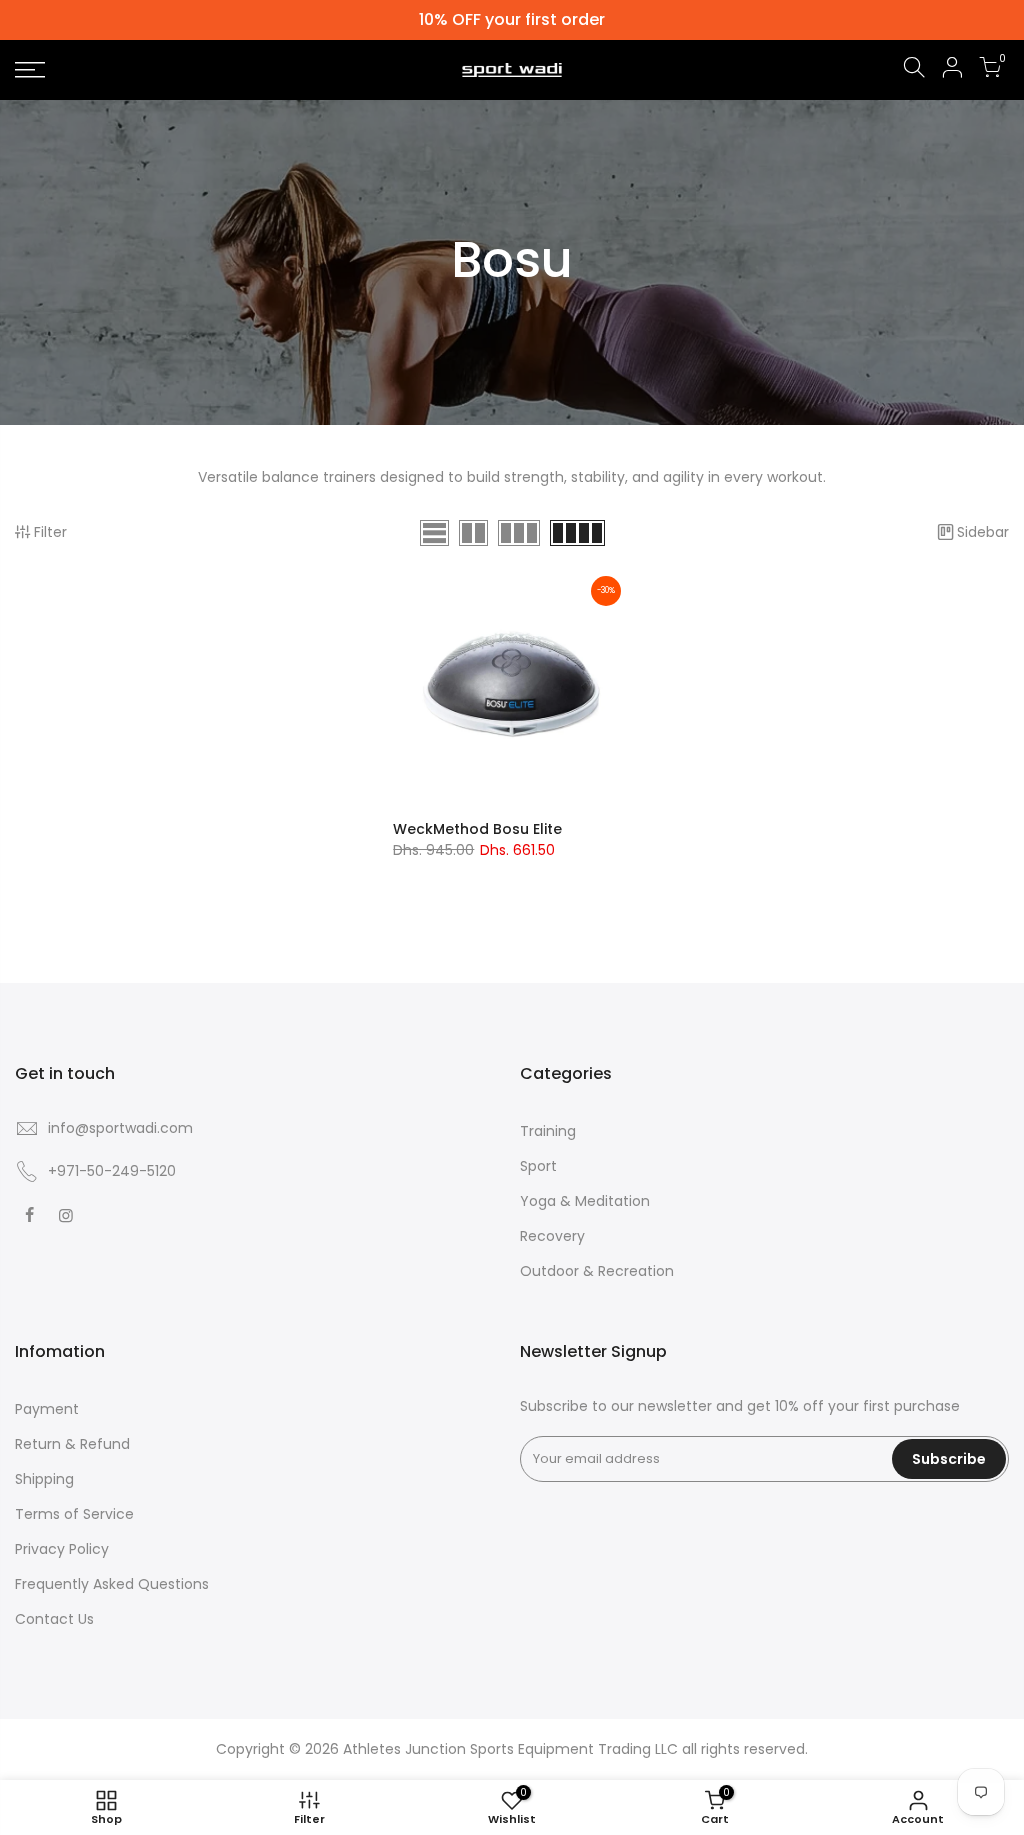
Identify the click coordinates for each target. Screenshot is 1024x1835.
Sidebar (983, 532)
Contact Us (54, 1619)
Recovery (552, 1236)
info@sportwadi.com (120, 1128)
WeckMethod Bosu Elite (477, 829)
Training (548, 1131)
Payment (47, 1409)
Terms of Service (74, 1514)
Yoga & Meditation (585, 1201)
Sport (538, 1166)
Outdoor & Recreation (597, 1271)
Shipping (44, 1479)
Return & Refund (72, 1444)
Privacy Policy (62, 1549)
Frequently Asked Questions (112, 1584)
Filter (50, 532)
